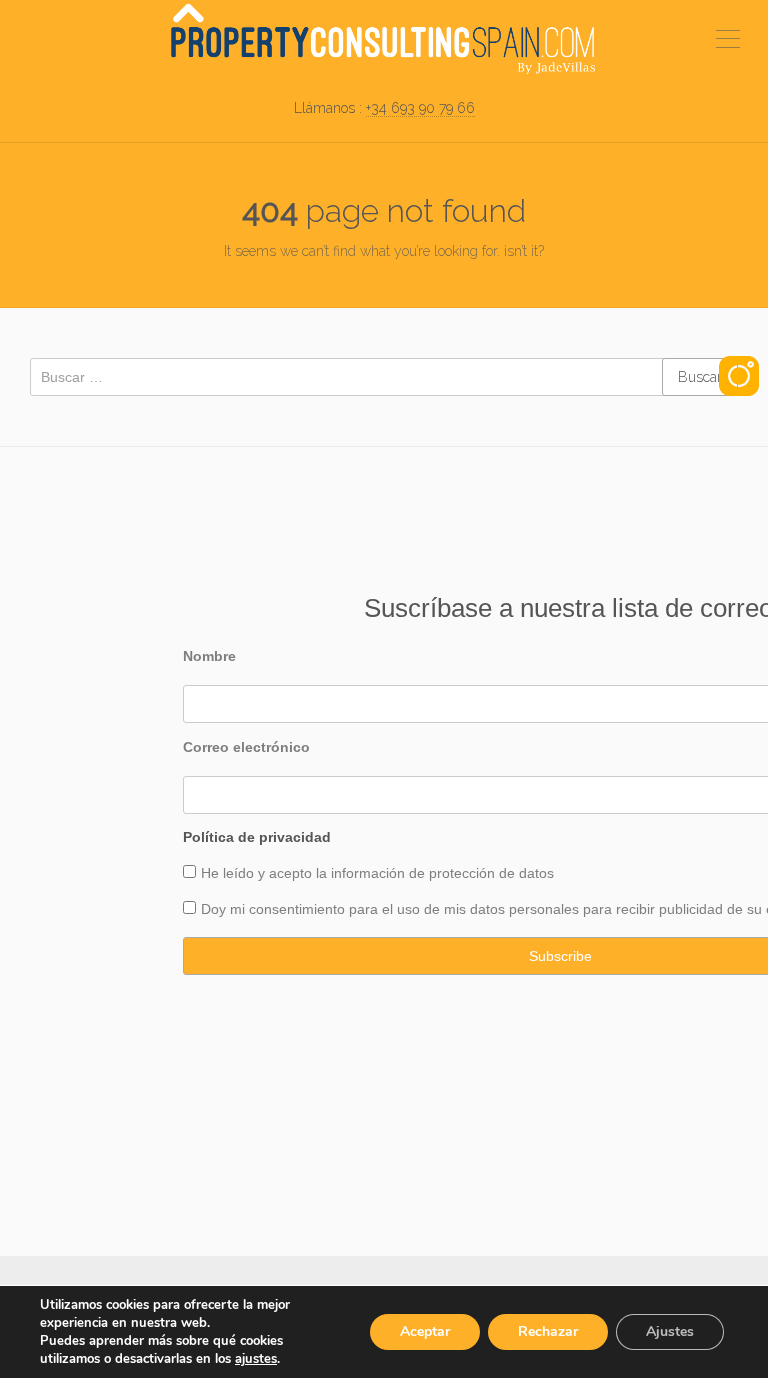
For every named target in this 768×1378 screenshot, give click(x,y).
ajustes (256, 1359)
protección (462, 873)
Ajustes (670, 1331)
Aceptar (425, 1331)
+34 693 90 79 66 (420, 108)
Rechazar (548, 1331)
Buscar (700, 377)
